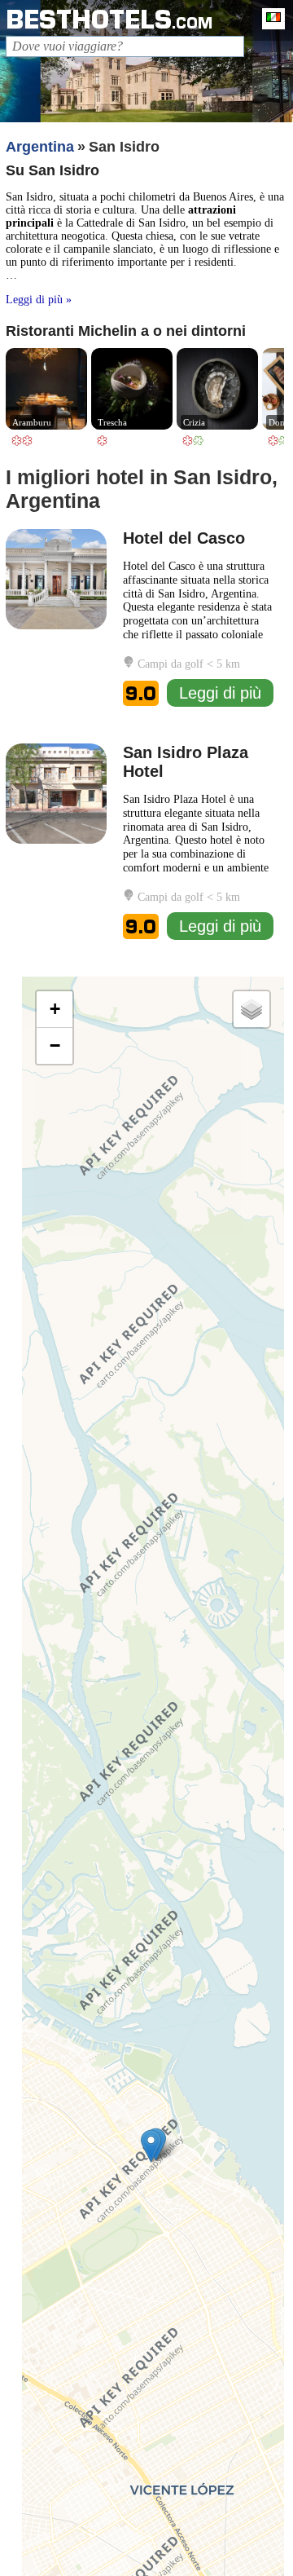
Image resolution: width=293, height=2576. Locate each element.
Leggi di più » (39, 300)
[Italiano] (269, 19)
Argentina (40, 147)
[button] (151, 2146)
